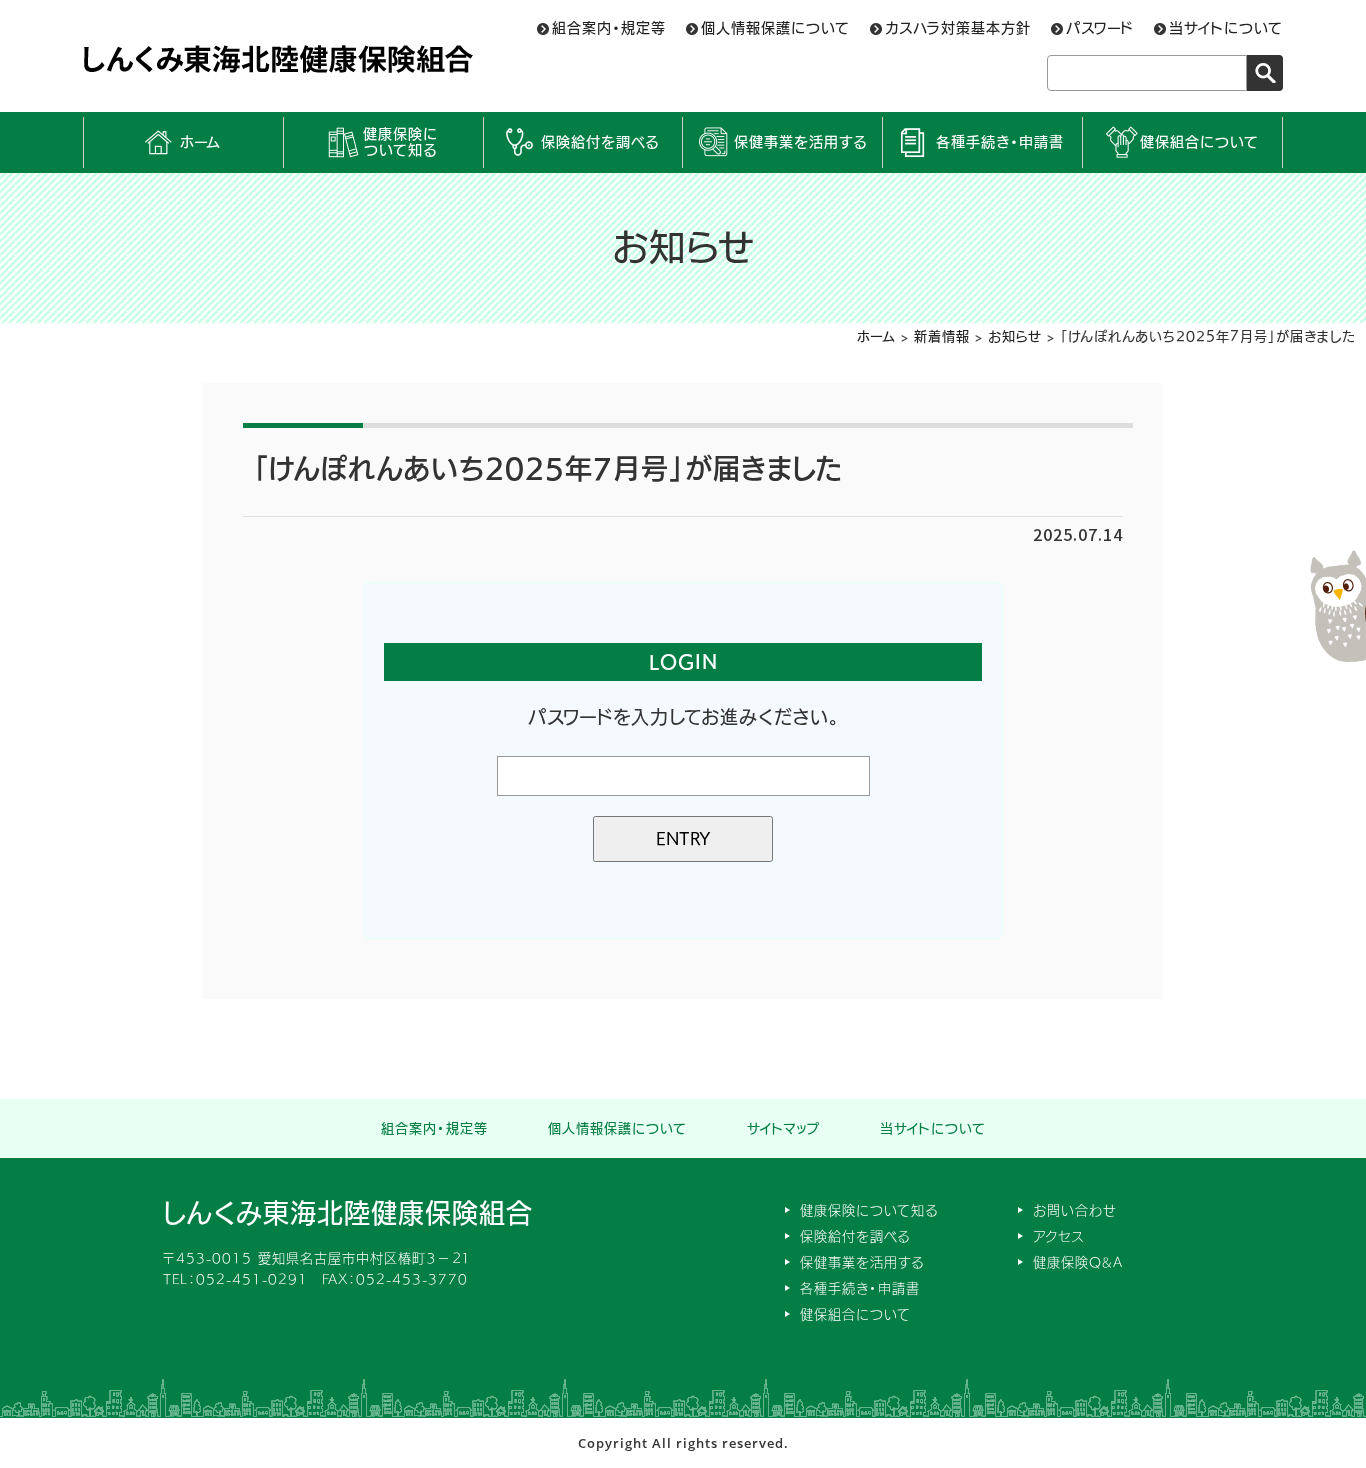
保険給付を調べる (600, 142)
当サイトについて (1226, 28)
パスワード (1100, 28)
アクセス (1058, 1236)
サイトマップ (783, 1128)
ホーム (200, 142)
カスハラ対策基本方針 (958, 28)
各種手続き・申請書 (1000, 142)
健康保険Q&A (1078, 1262)
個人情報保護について (775, 28)
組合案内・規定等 (609, 28)
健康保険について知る (400, 142)
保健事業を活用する (800, 142)
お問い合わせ (1075, 1210)
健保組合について (1199, 142)
